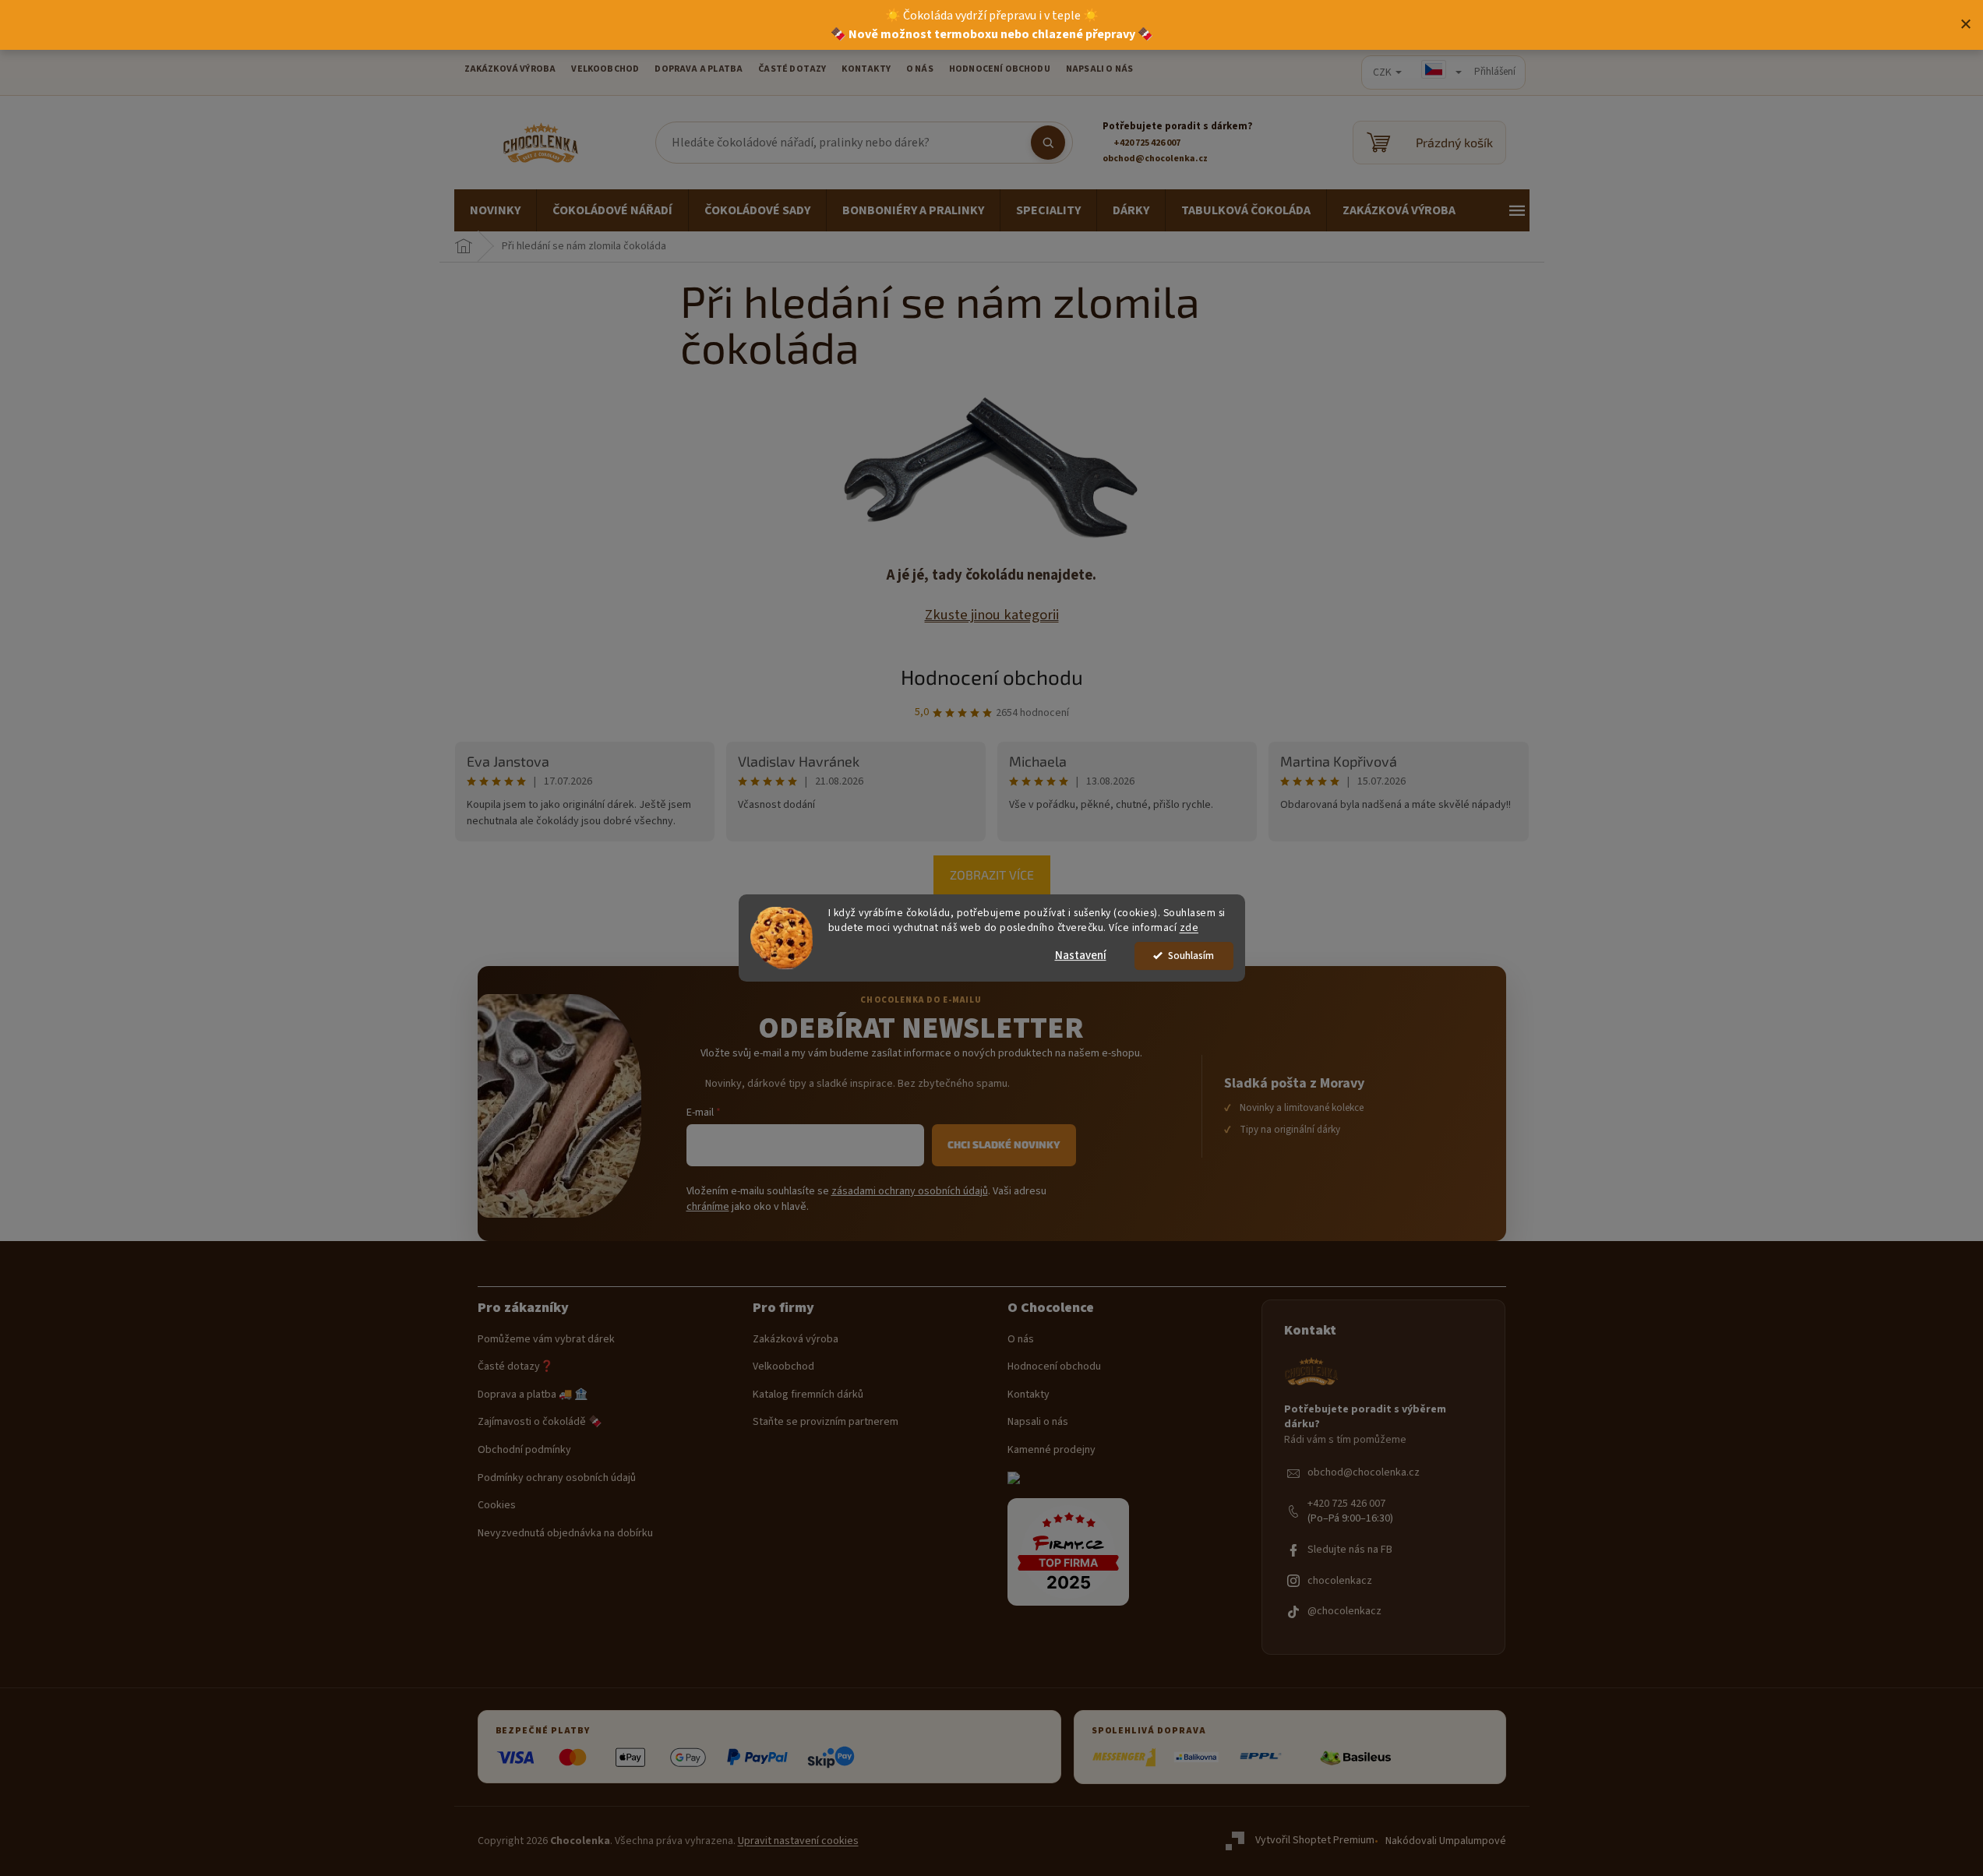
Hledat (1048, 143)
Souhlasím (1191, 956)
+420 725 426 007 (1346, 1504)
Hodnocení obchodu (1000, 69)
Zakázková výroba (796, 1340)
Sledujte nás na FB (1350, 1550)
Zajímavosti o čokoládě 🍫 (540, 1422)
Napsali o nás (1099, 69)
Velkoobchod (783, 1367)
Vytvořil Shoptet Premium (1315, 1841)
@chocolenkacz (1344, 1612)
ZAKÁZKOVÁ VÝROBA (510, 69)
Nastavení (1081, 956)
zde (1189, 927)
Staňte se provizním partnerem (826, 1422)
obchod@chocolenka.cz (1364, 1473)
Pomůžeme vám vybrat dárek (546, 1340)
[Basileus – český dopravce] (1355, 1758)
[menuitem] (495, 210)
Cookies (497, 1506)
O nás (1021, 1340)
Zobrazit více (992, 875)
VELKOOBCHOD (605, 69)
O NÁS (920, 69)
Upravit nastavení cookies (798, 1841)
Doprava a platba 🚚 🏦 (533, 1395)
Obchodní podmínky (524, 1450)
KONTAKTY (866, 69)
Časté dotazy (792, 69)
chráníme (708, 1207)
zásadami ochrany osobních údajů (910, 1191)
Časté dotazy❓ (515, 1367)
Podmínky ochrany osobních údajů (557, 1478)
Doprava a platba (699, 69)
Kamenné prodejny (1051, 1450)
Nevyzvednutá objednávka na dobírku (565, 1534)
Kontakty (1029, 1395)
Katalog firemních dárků (808, 1395)
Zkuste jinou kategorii (992, 615)
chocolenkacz (1340, 1581)
